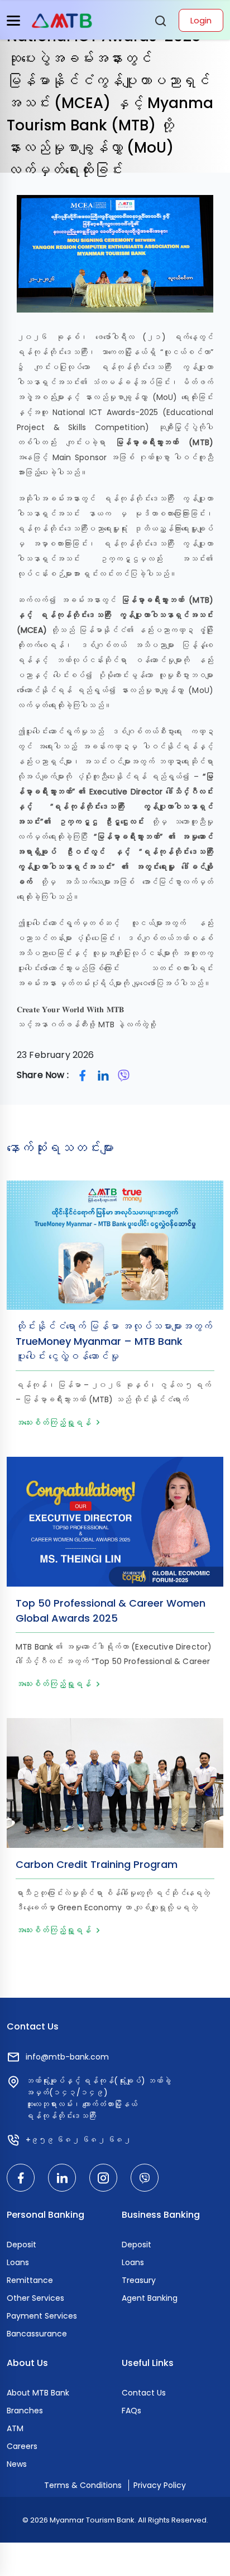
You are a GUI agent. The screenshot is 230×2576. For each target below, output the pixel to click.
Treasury (139, 2280)
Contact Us (144, 2393)
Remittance (30, 2280)
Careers (22, 2446)
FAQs (131, 2411)
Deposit (21, 2245)
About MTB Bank (38, 2393)
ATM (15, 2428)
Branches (25, 2411)
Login (201, 20)
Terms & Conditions (83, 2485)
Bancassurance (37, 2334)
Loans (18, 2262)
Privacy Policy (160, 2485)
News (17, 2464)
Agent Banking (150, 2298)
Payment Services (42, 2316)
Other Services (35, 2298)
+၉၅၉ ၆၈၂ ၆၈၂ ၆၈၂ (78, 2140)
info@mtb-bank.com (67, 2057)
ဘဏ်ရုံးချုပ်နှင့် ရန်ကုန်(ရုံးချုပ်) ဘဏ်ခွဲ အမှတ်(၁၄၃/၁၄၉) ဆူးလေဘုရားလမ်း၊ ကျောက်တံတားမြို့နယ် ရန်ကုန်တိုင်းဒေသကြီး (98, 2098)
